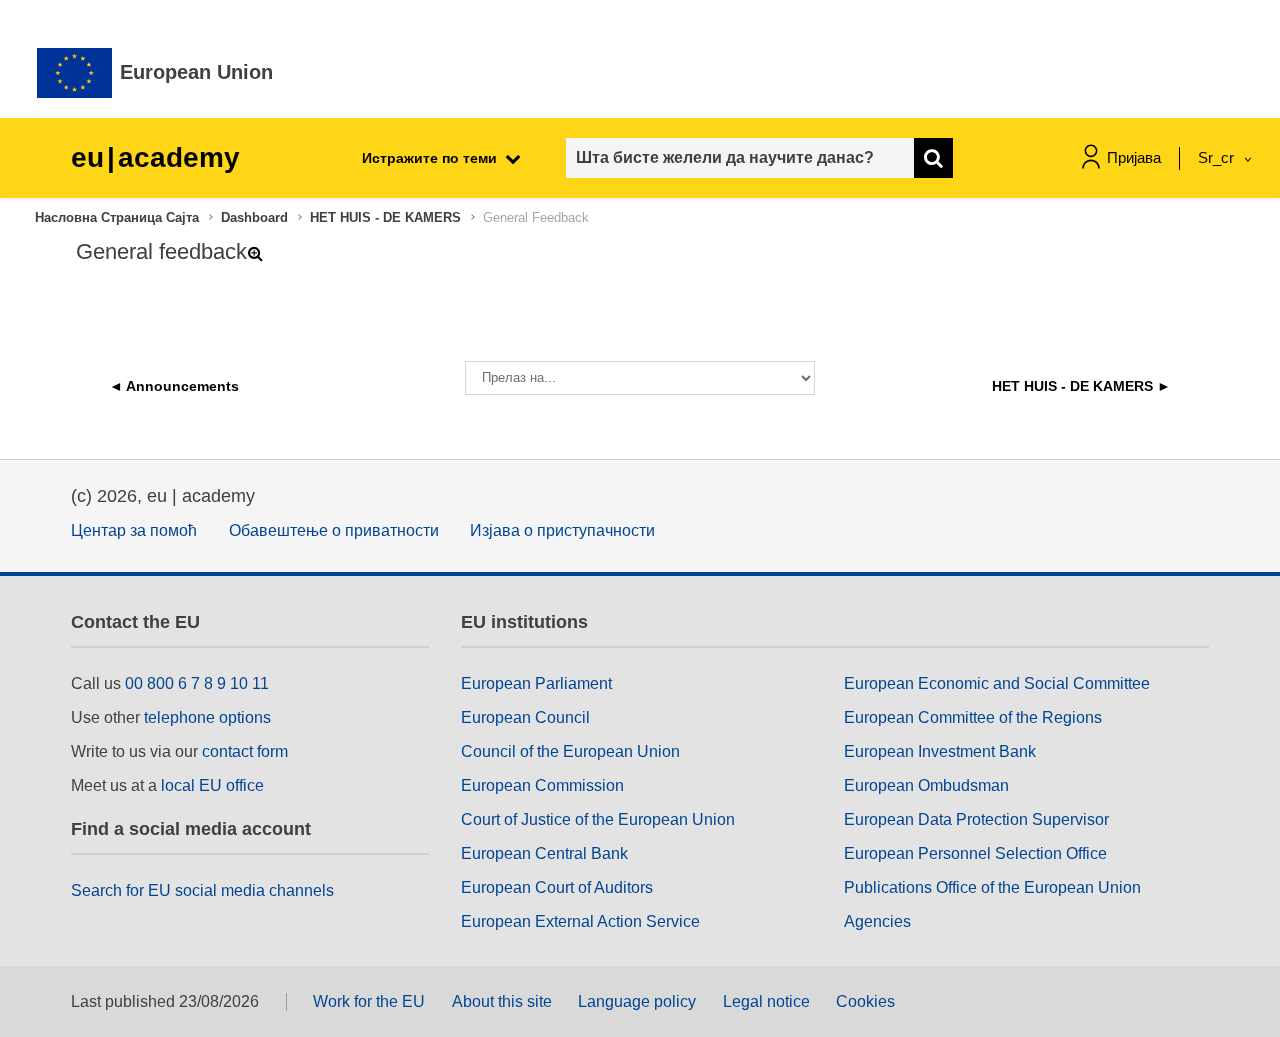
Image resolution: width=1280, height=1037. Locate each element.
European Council (525, 717)
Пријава (1134, 157)
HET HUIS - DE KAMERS (385, 217)
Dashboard (254, 217)
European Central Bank (544, 853)
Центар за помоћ (134, 530)
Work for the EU (369, 1001)
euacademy (155, 157)
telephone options (207, 717)
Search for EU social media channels (202, 890)
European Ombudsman (926, 785)
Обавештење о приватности (334, 530)
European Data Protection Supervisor (976, 819)
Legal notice (766, 1001)
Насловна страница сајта (117, 217)
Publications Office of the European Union (992, 887)
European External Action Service (580, 921)
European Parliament (536, 683)
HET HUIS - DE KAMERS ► (1081, 386)
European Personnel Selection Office (975, 853)
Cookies (865, 1001)
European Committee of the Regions (973, 717)
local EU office (212, 785)
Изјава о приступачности (562, 530)
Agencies (877, 921)
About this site (502, 1001)
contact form (245, 751)
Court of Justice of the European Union (598, 819)
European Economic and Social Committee (997, 683)
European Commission (542, 785)
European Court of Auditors (557, 887)
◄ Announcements (174, 386)
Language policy (637, 1001)
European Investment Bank (940, 751)
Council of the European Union (570, 751)
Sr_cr (1218, 157)
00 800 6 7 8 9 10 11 (197, 683)
